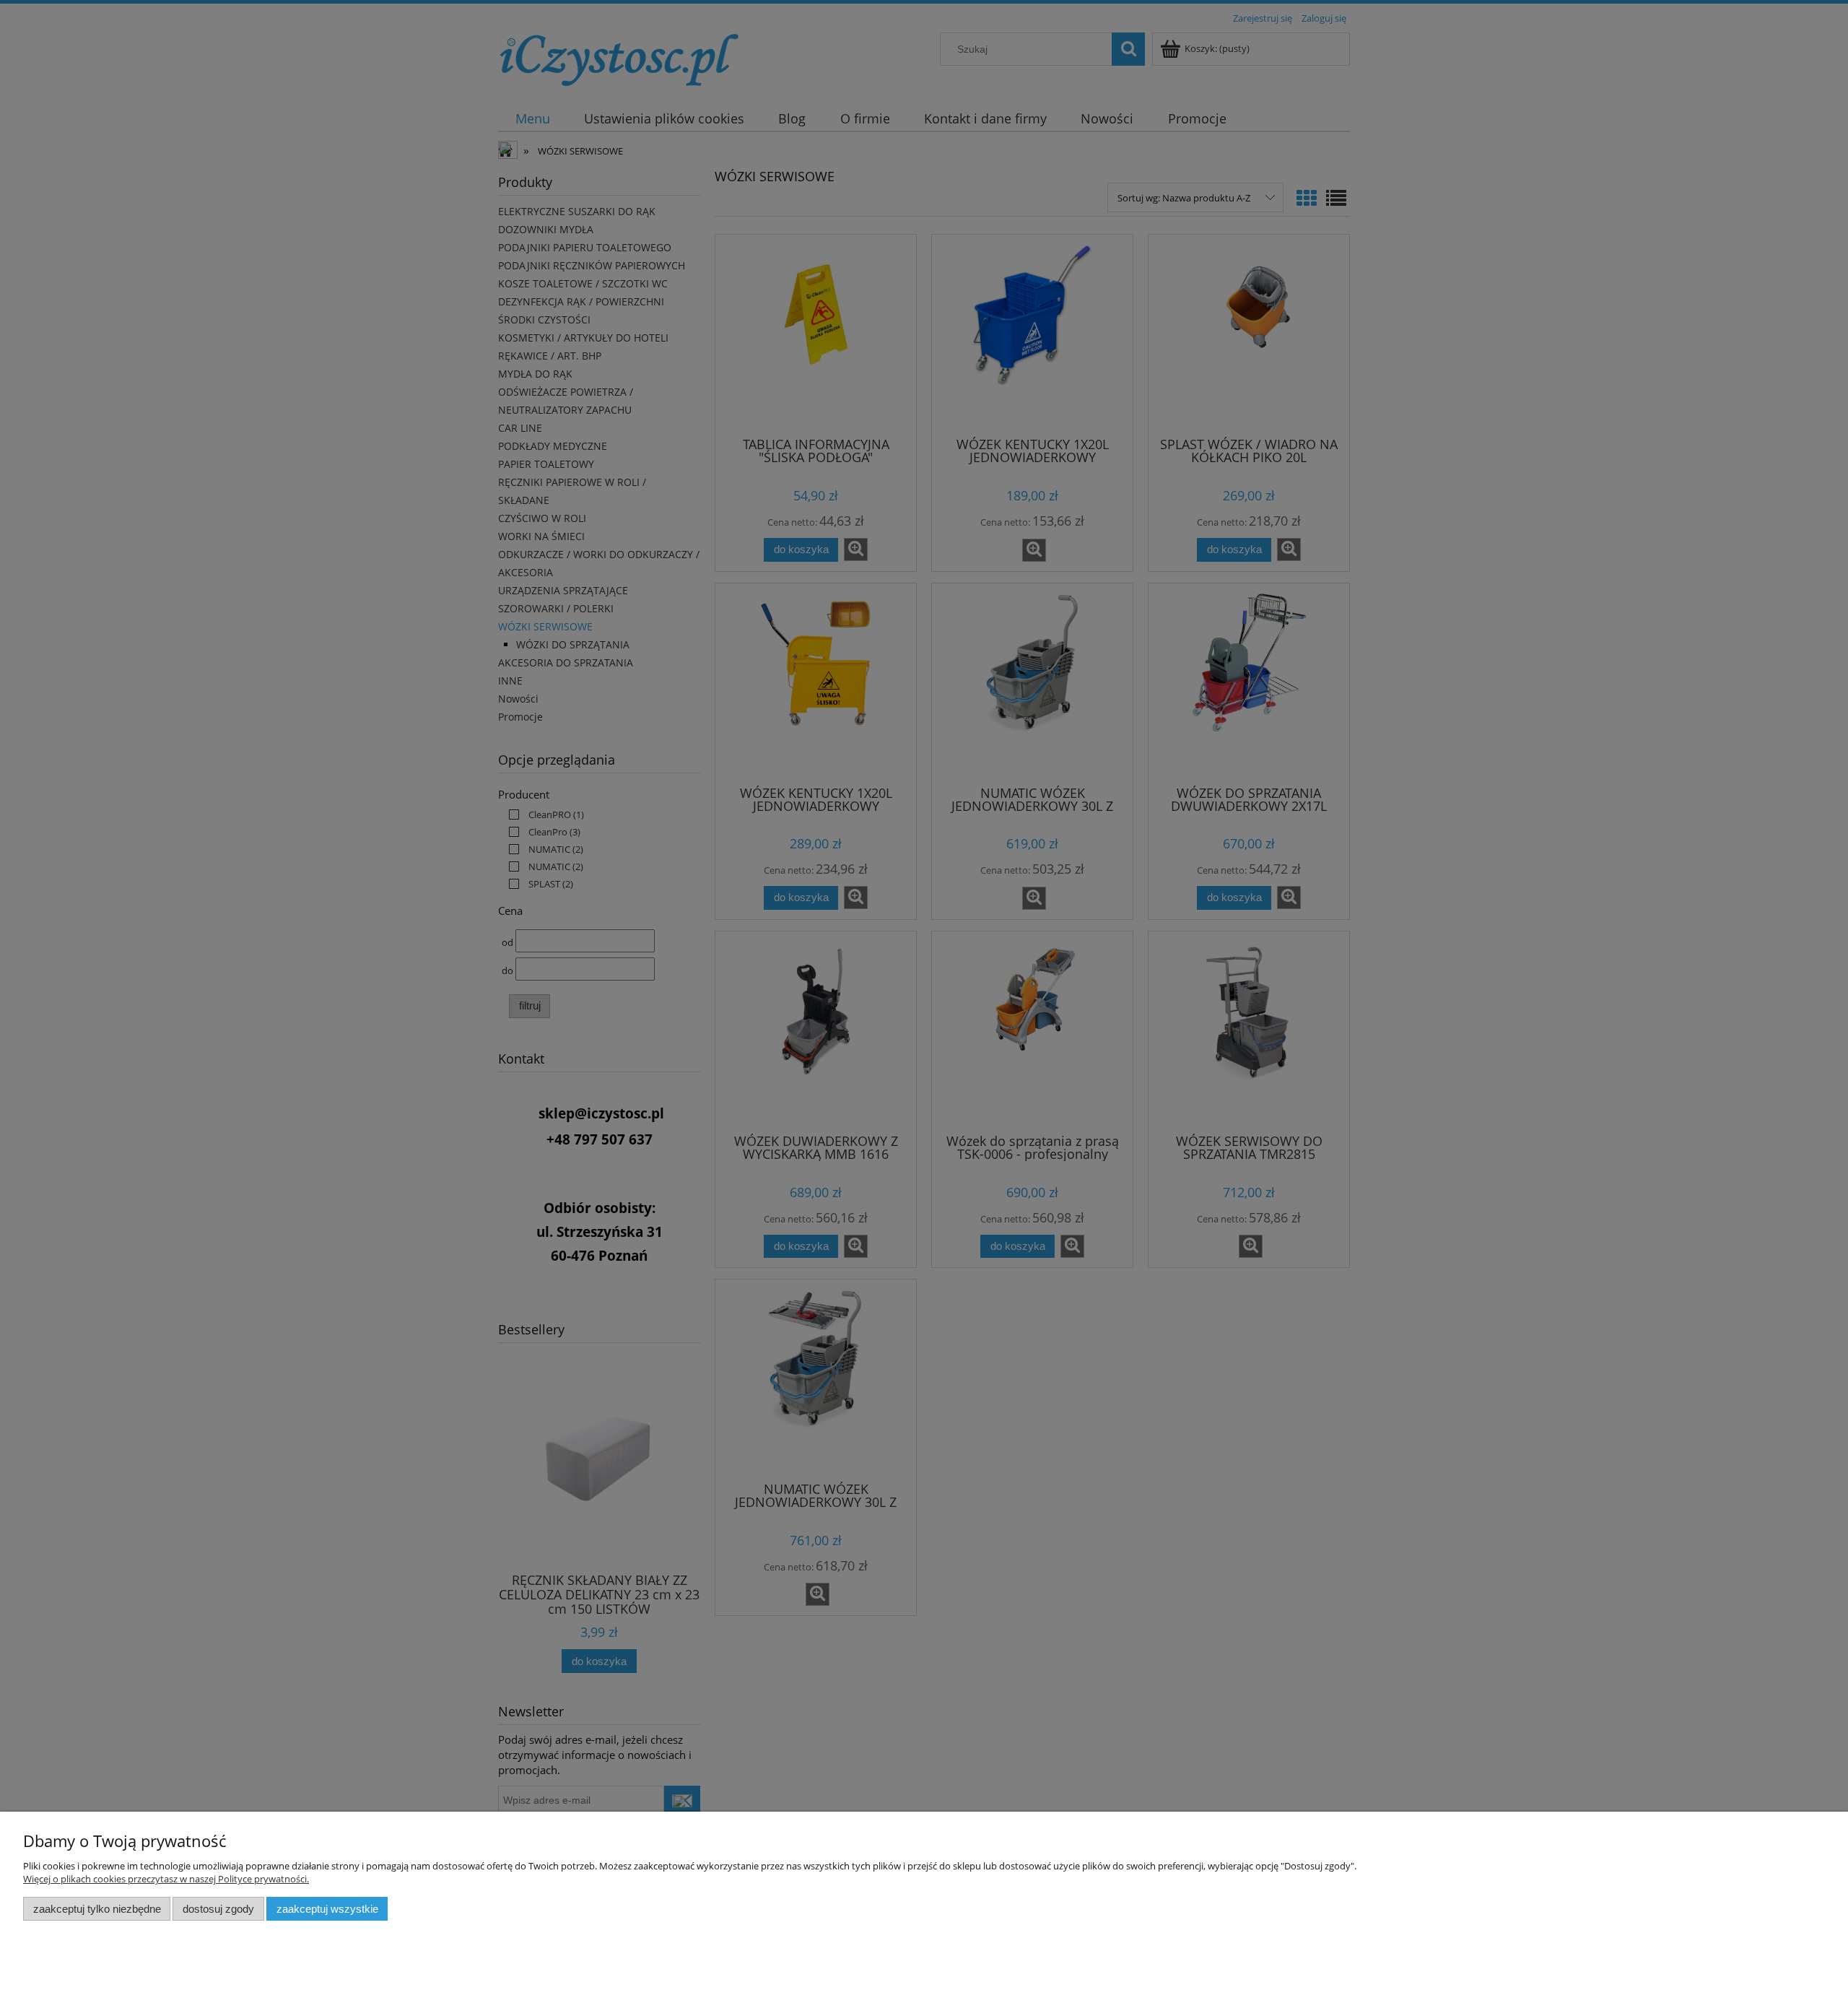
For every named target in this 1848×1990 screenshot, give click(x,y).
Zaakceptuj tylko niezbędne (97, 1909)
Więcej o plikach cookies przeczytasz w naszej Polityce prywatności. (166, 1879)
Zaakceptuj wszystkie (327, 1909)
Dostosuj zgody (218, 1909)
